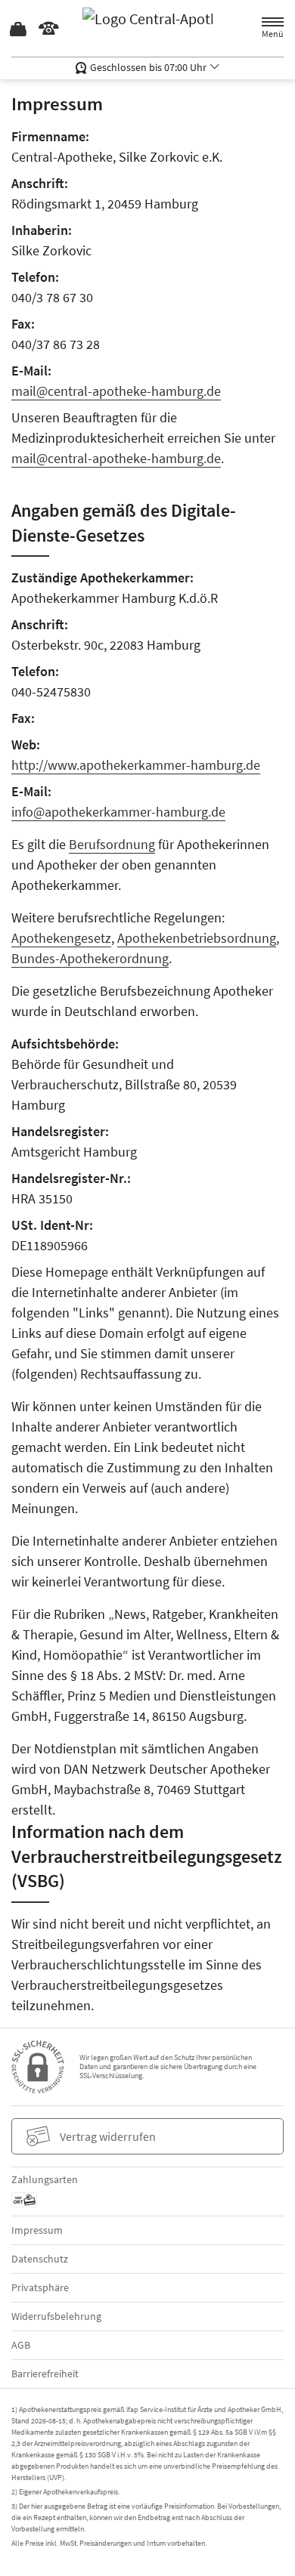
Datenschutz (40, 2259)
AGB (21, 2345)
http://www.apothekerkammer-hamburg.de (136, 765)
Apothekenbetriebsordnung (197, 938)
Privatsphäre (40, 2287)
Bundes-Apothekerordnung (90, 958)
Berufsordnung (112, 844)
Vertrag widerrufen (108, 2136)
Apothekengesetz (61, 938)
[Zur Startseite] (147, 28)
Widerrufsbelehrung (56, 2316)
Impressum (37, 2230)
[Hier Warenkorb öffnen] (19, 29)
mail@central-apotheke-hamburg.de (116, 391)
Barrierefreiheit (45, 2374)
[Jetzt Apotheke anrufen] (49, 29)
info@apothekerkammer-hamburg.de (118, 812)
